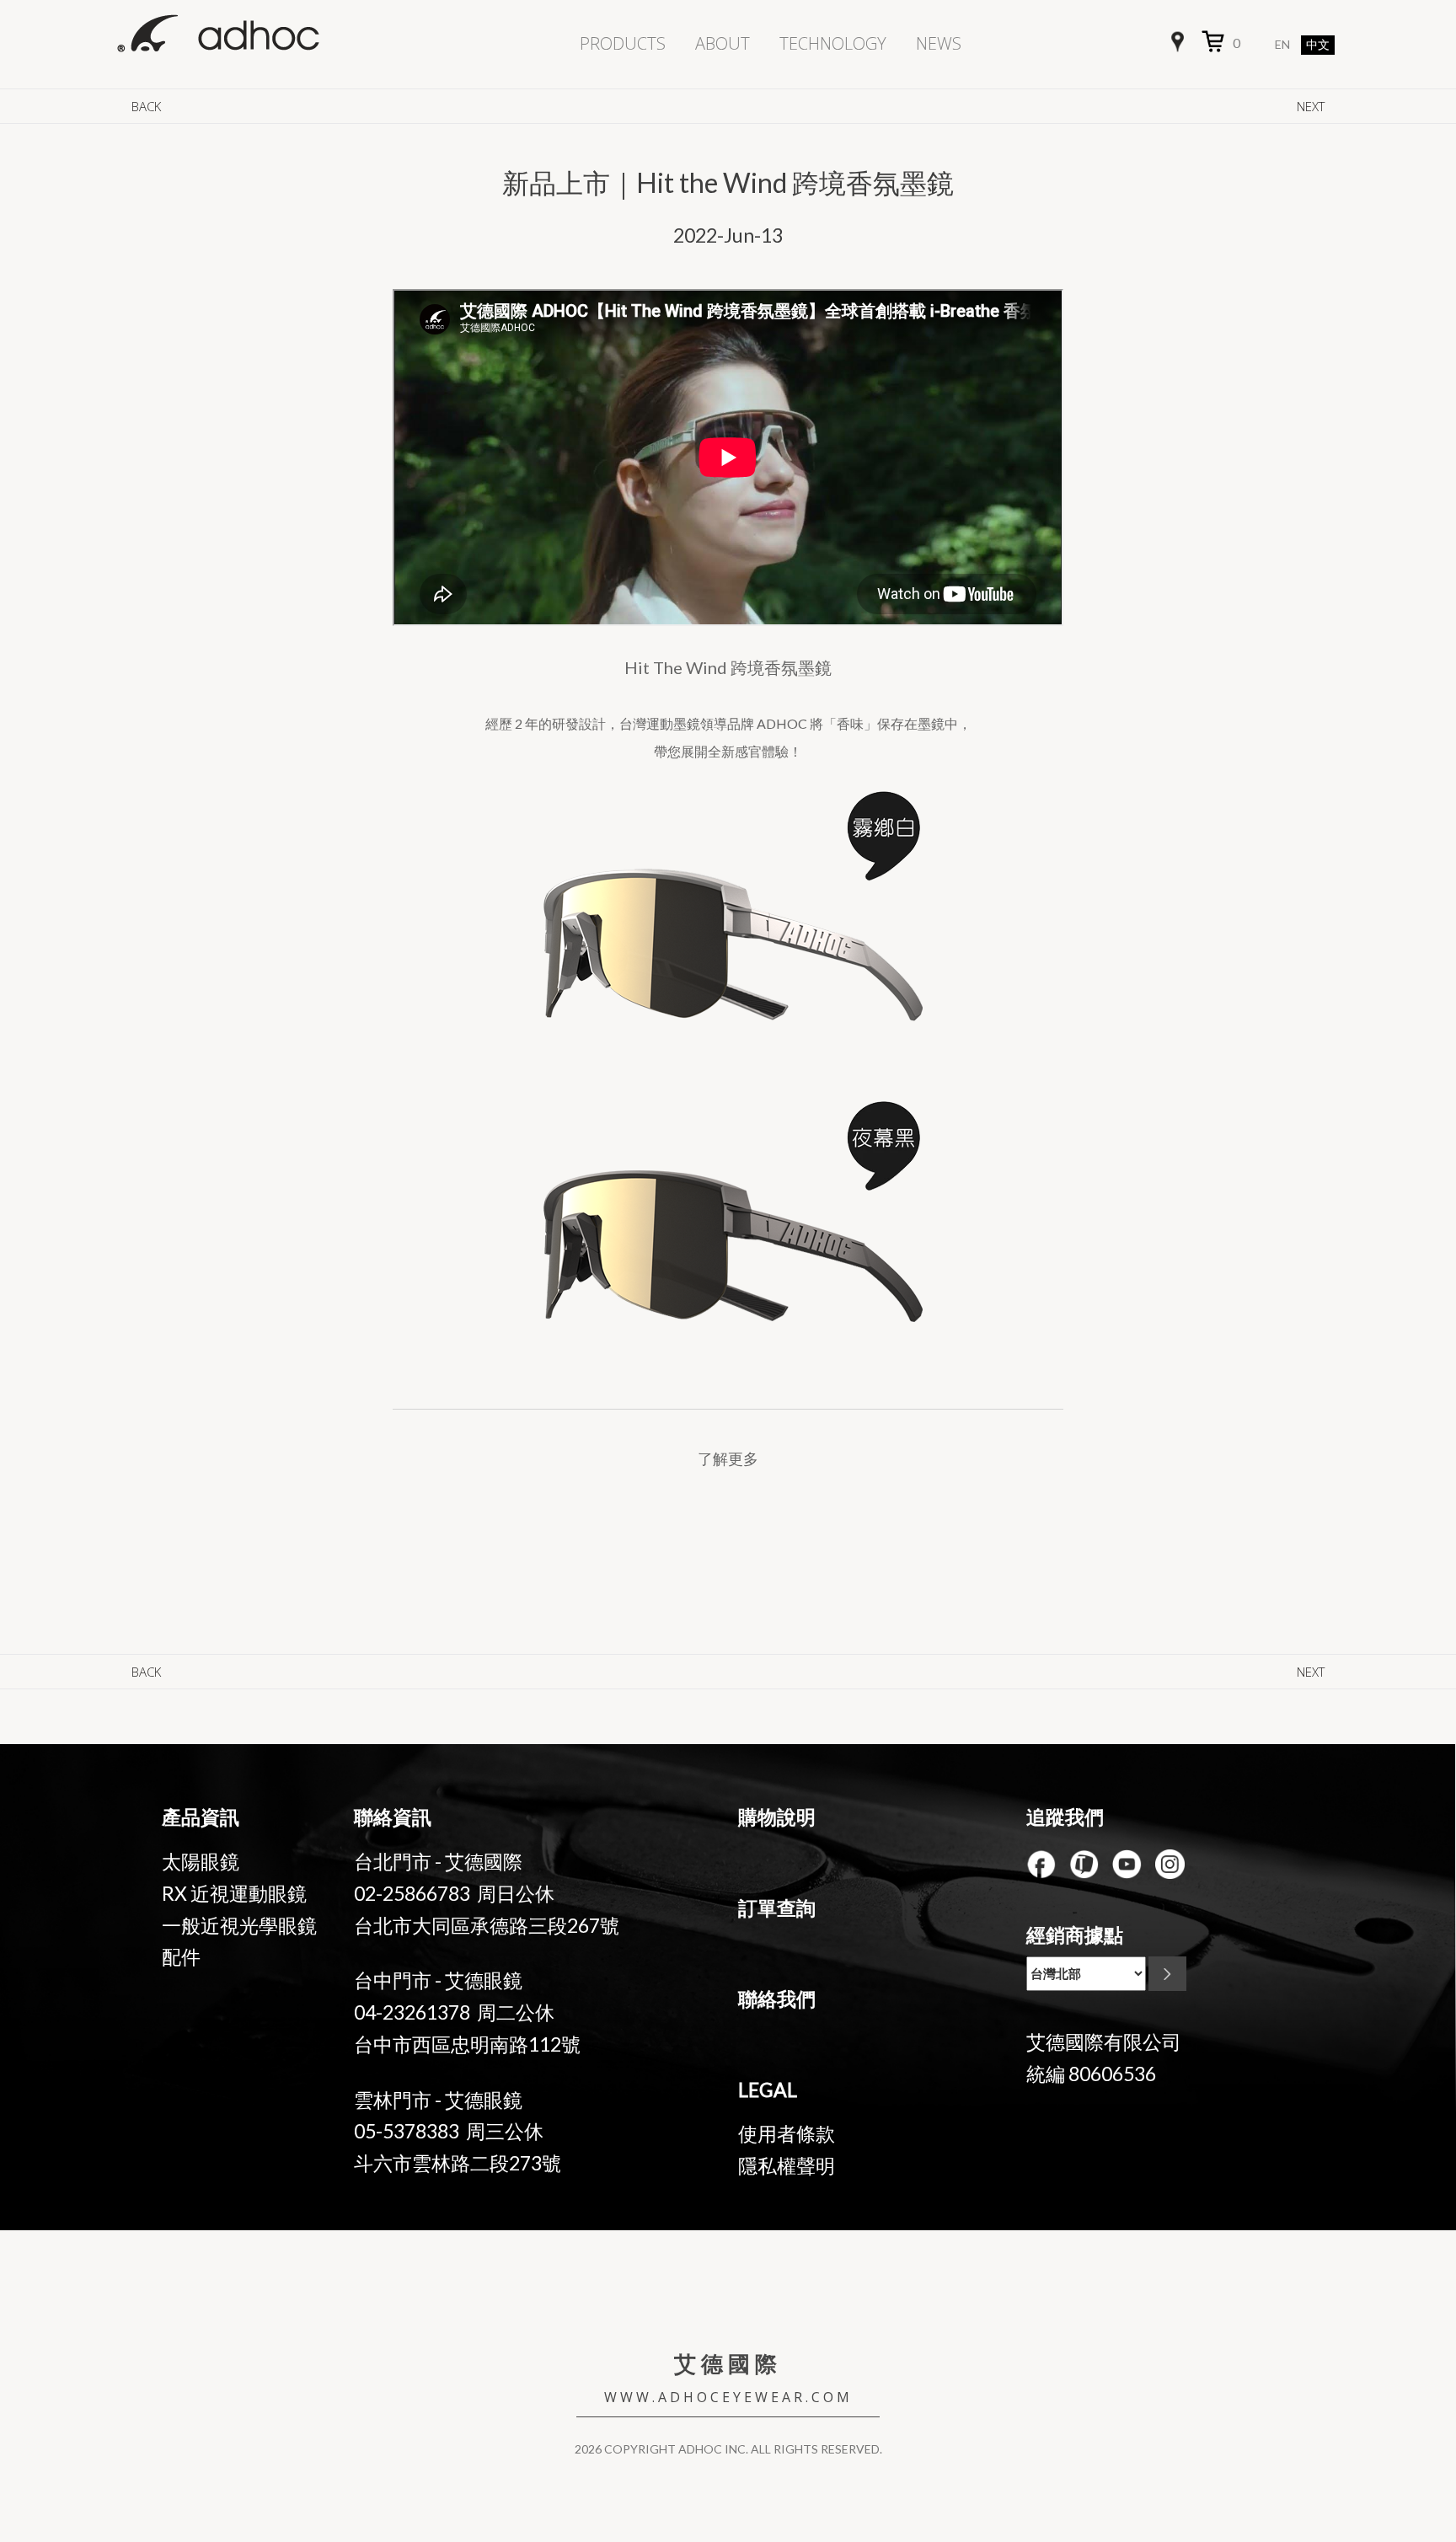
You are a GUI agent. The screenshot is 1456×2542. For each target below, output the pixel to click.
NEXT (1311, 106)
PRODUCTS (623, 43)
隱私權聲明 (787, 2165)
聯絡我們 (777, 1999)
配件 (181, 1956)
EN (1282, 44)
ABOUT (723, 43)
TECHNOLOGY (833, 43)
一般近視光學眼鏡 (239, 1925)
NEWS (939, 43)
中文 (1318, 45)
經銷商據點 (1075, 1935)
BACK (146, 106)
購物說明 (777, 1817)
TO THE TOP (1381, 2404)
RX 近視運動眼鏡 (234, 1893)
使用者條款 (787, 2133)
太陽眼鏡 (201, 1861)
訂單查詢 (777, 1908)
